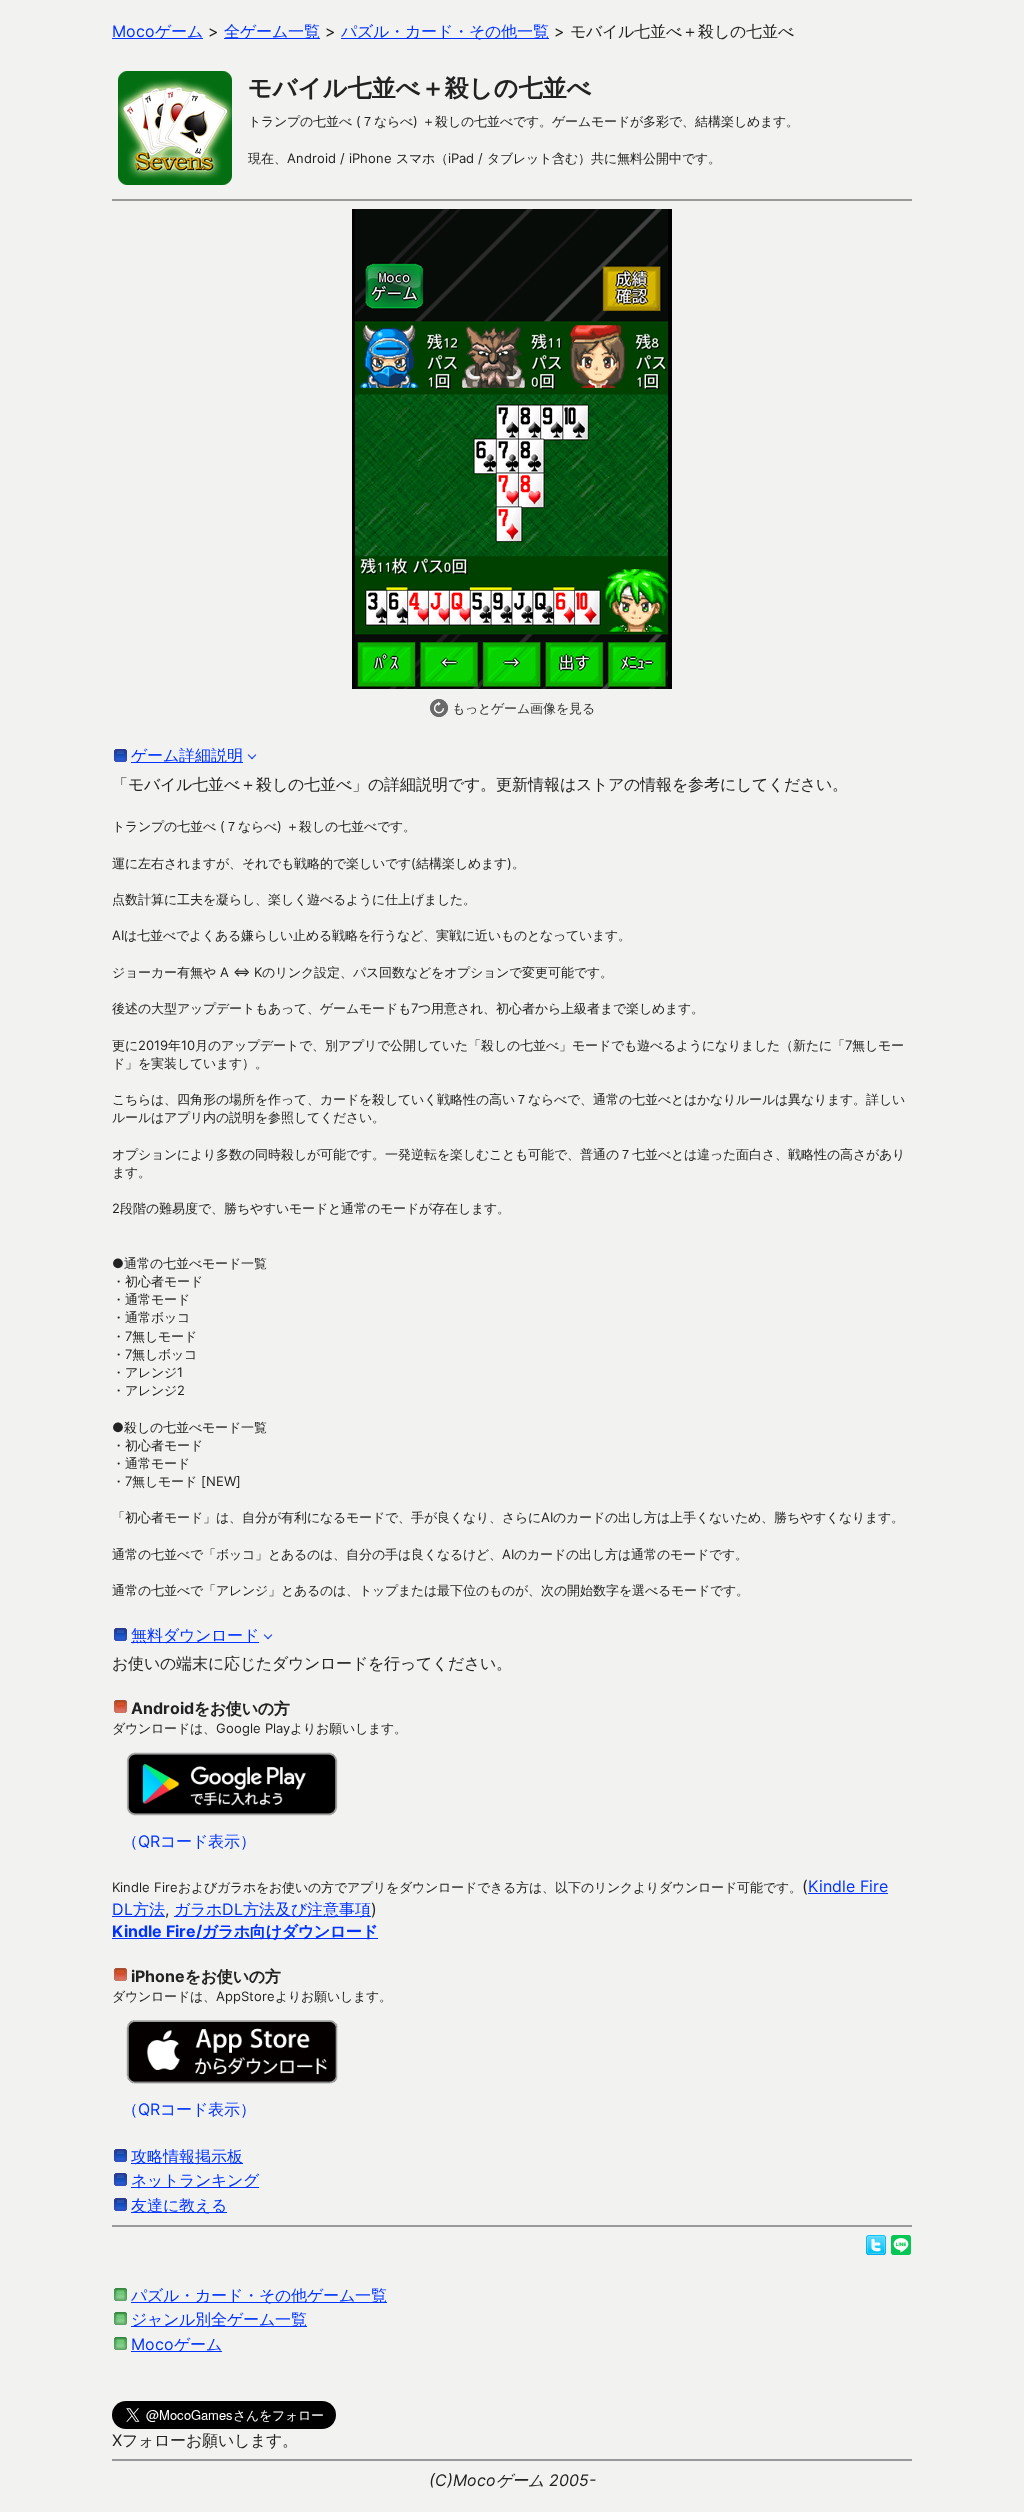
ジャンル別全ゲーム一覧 (219, 2319)
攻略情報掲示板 (187, 2156)
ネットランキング (195, 2180)
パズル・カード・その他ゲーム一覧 (259, 2295)
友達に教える (179, 2205)
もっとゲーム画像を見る (521, 708)
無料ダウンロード (195, 1635)
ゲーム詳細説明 (187, 755)
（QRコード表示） (189, 1841)
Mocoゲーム (176, 2344)
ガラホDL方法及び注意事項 (272, 1909)
